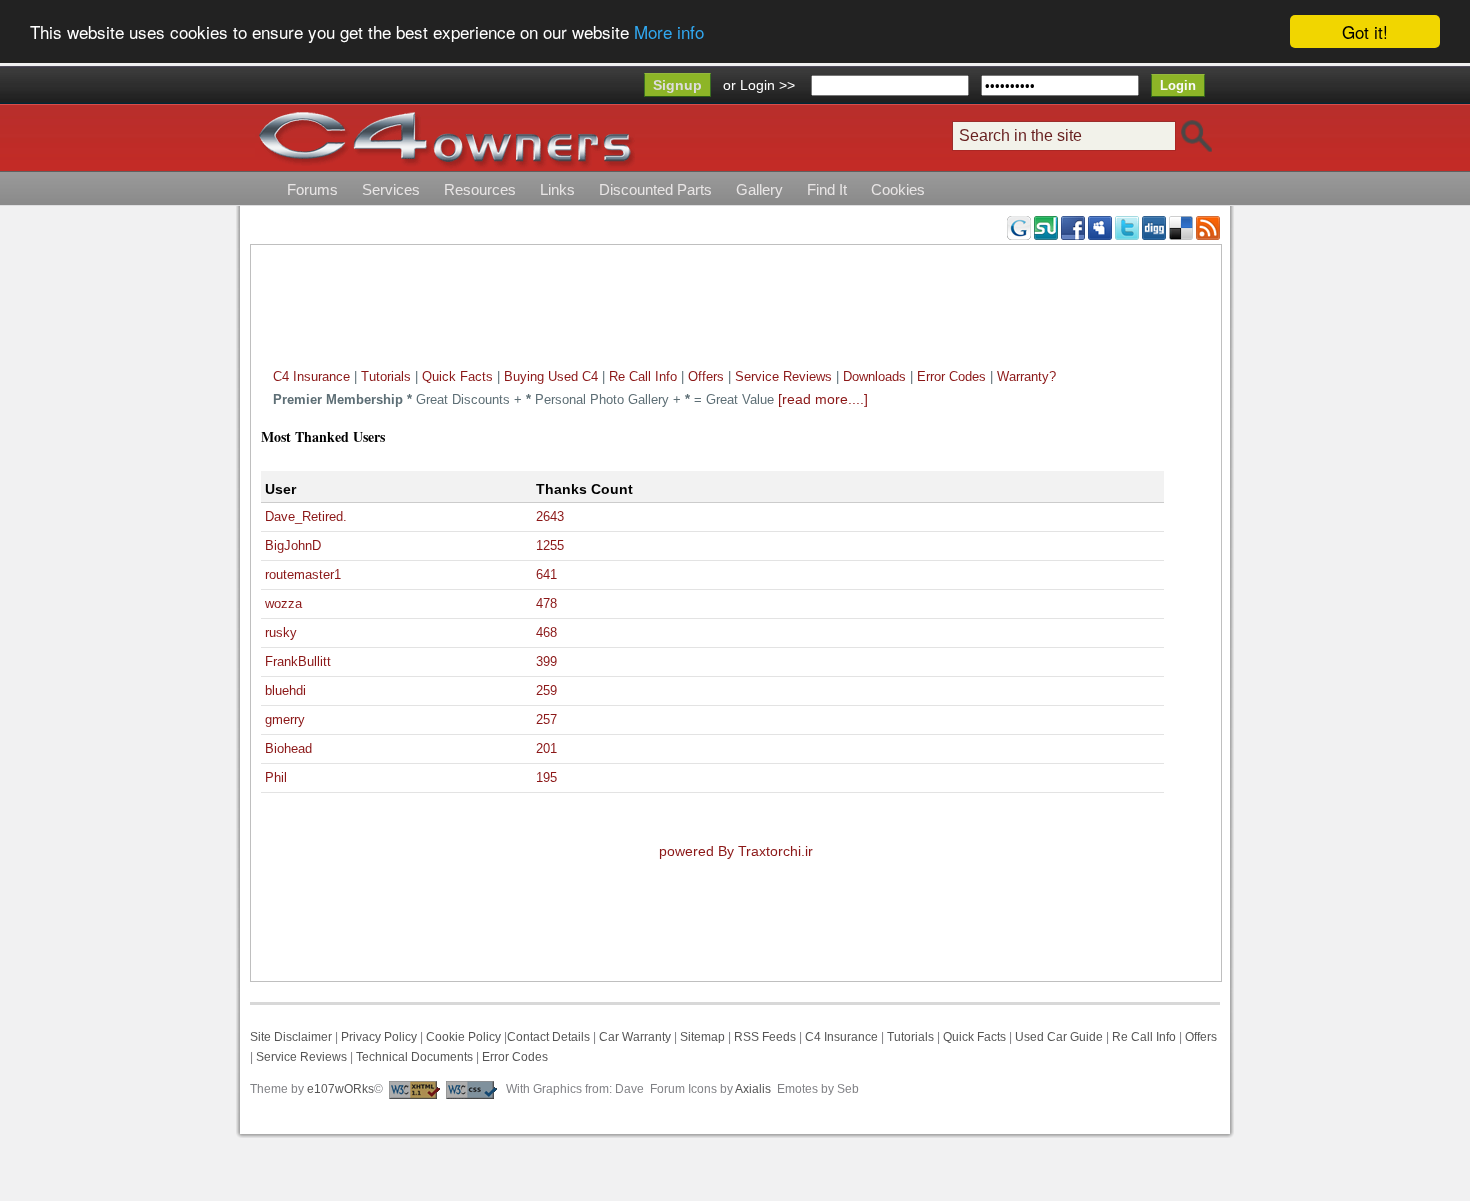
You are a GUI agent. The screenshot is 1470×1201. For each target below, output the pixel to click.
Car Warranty (635, 1037)
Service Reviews (783, 376)
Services (391, 189)
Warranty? (1026, 376)
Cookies (898, 189)
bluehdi (285, 690)
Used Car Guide (1059, 1037)
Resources (480, 189)
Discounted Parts (655, 189)
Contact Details (548, 1037)
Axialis (753, 1089)
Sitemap (701, 1037)
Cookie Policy (463, 1037)
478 (546, 603)
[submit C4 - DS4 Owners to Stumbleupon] (1046, 227)
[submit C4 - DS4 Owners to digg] (1154, 227)
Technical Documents (414, 1057)
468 (546, 632)
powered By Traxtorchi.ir (736, 851)
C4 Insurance (311, 376)
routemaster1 (303, 574)
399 (546, 661)
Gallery (759, 189)
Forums (312, 189)
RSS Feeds (765, 1037)
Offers (706, 376)
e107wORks (340, 1089)
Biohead (288, 748)
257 (546, 719)
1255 (550, 545)
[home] (445, 137)
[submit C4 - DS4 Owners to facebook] (1073, 227)
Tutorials (386, 376)
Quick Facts (459, 376)
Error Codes (951, 376)
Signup (677, 85)
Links (557, 189)
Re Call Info (643, 376)
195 (546, 777)
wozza (283, 603)
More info (669, 32)
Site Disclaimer (291, 1037)
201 (546, 748)
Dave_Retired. (306, 516)
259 (546, 690)
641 (546, 574)
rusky (281, 632)
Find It (827, 189)
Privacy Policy (379, 1037)
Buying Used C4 (551, 376)
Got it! (1365, 31)
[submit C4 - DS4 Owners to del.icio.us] (1181, 227)
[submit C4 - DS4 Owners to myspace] (1100, 227)
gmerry (285, 719)
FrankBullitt (298, 661)
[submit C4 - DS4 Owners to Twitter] (1127, 227)
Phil (276, 777)
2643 (550, 516)
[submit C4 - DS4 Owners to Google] (1019, 227)
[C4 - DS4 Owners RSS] (1208, 227)
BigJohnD (293, 545)
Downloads (874, 376)
